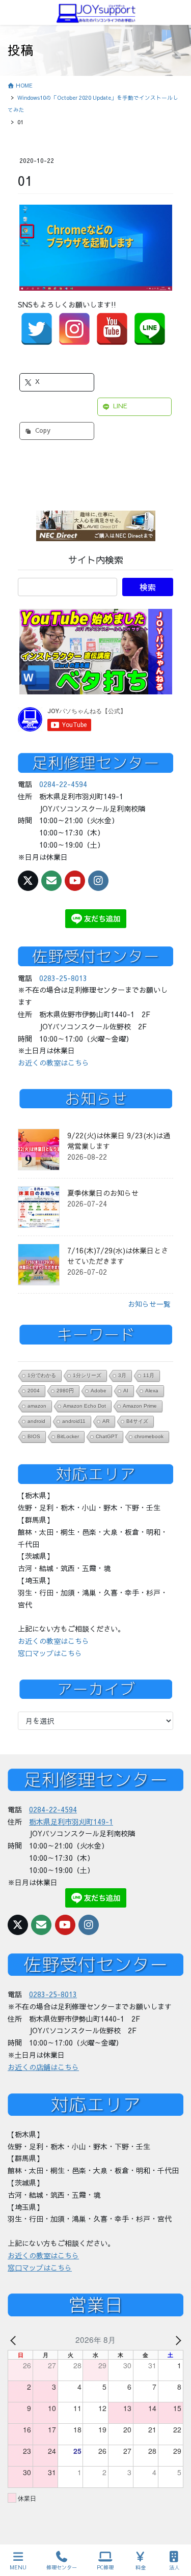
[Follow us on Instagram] (98, 881)
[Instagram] (74, 329)
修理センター (62, 2567)
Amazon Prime (140, 1406)
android (36, 1421)
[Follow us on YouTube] (75, 881)
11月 (149, 1375)
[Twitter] (37, 329)
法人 (174, 2567)
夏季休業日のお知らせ (103, 1193)
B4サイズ (137, 1421)
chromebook (149, 1436)
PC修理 (105, 2567)
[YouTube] (112, 329)
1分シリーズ (87, 1375)
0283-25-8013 (63, 978)
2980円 (65, 1391)
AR (106, 1421)
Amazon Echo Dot (85, 1406)
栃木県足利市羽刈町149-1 (71, 1822)
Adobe (99, 1391)
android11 (74, 1421)
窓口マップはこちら (50, 1653)
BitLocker (68, 1436)
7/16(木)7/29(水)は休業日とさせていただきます (118, 1256)
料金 (141, 2567)
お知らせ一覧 (149, 1304)
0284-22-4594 (63, 784)
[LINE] (150, 329)
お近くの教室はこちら (53, 1062)
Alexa (152, 1391)
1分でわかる (42, 1375)
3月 (122, 1375)
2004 (34, 1391)
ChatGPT (107, 1436)
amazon (37, 1406)
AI (126, 1391)
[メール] (51, 881)
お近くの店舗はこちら (43, 2067)
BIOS (34, 1436)
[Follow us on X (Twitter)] (28, 881)
